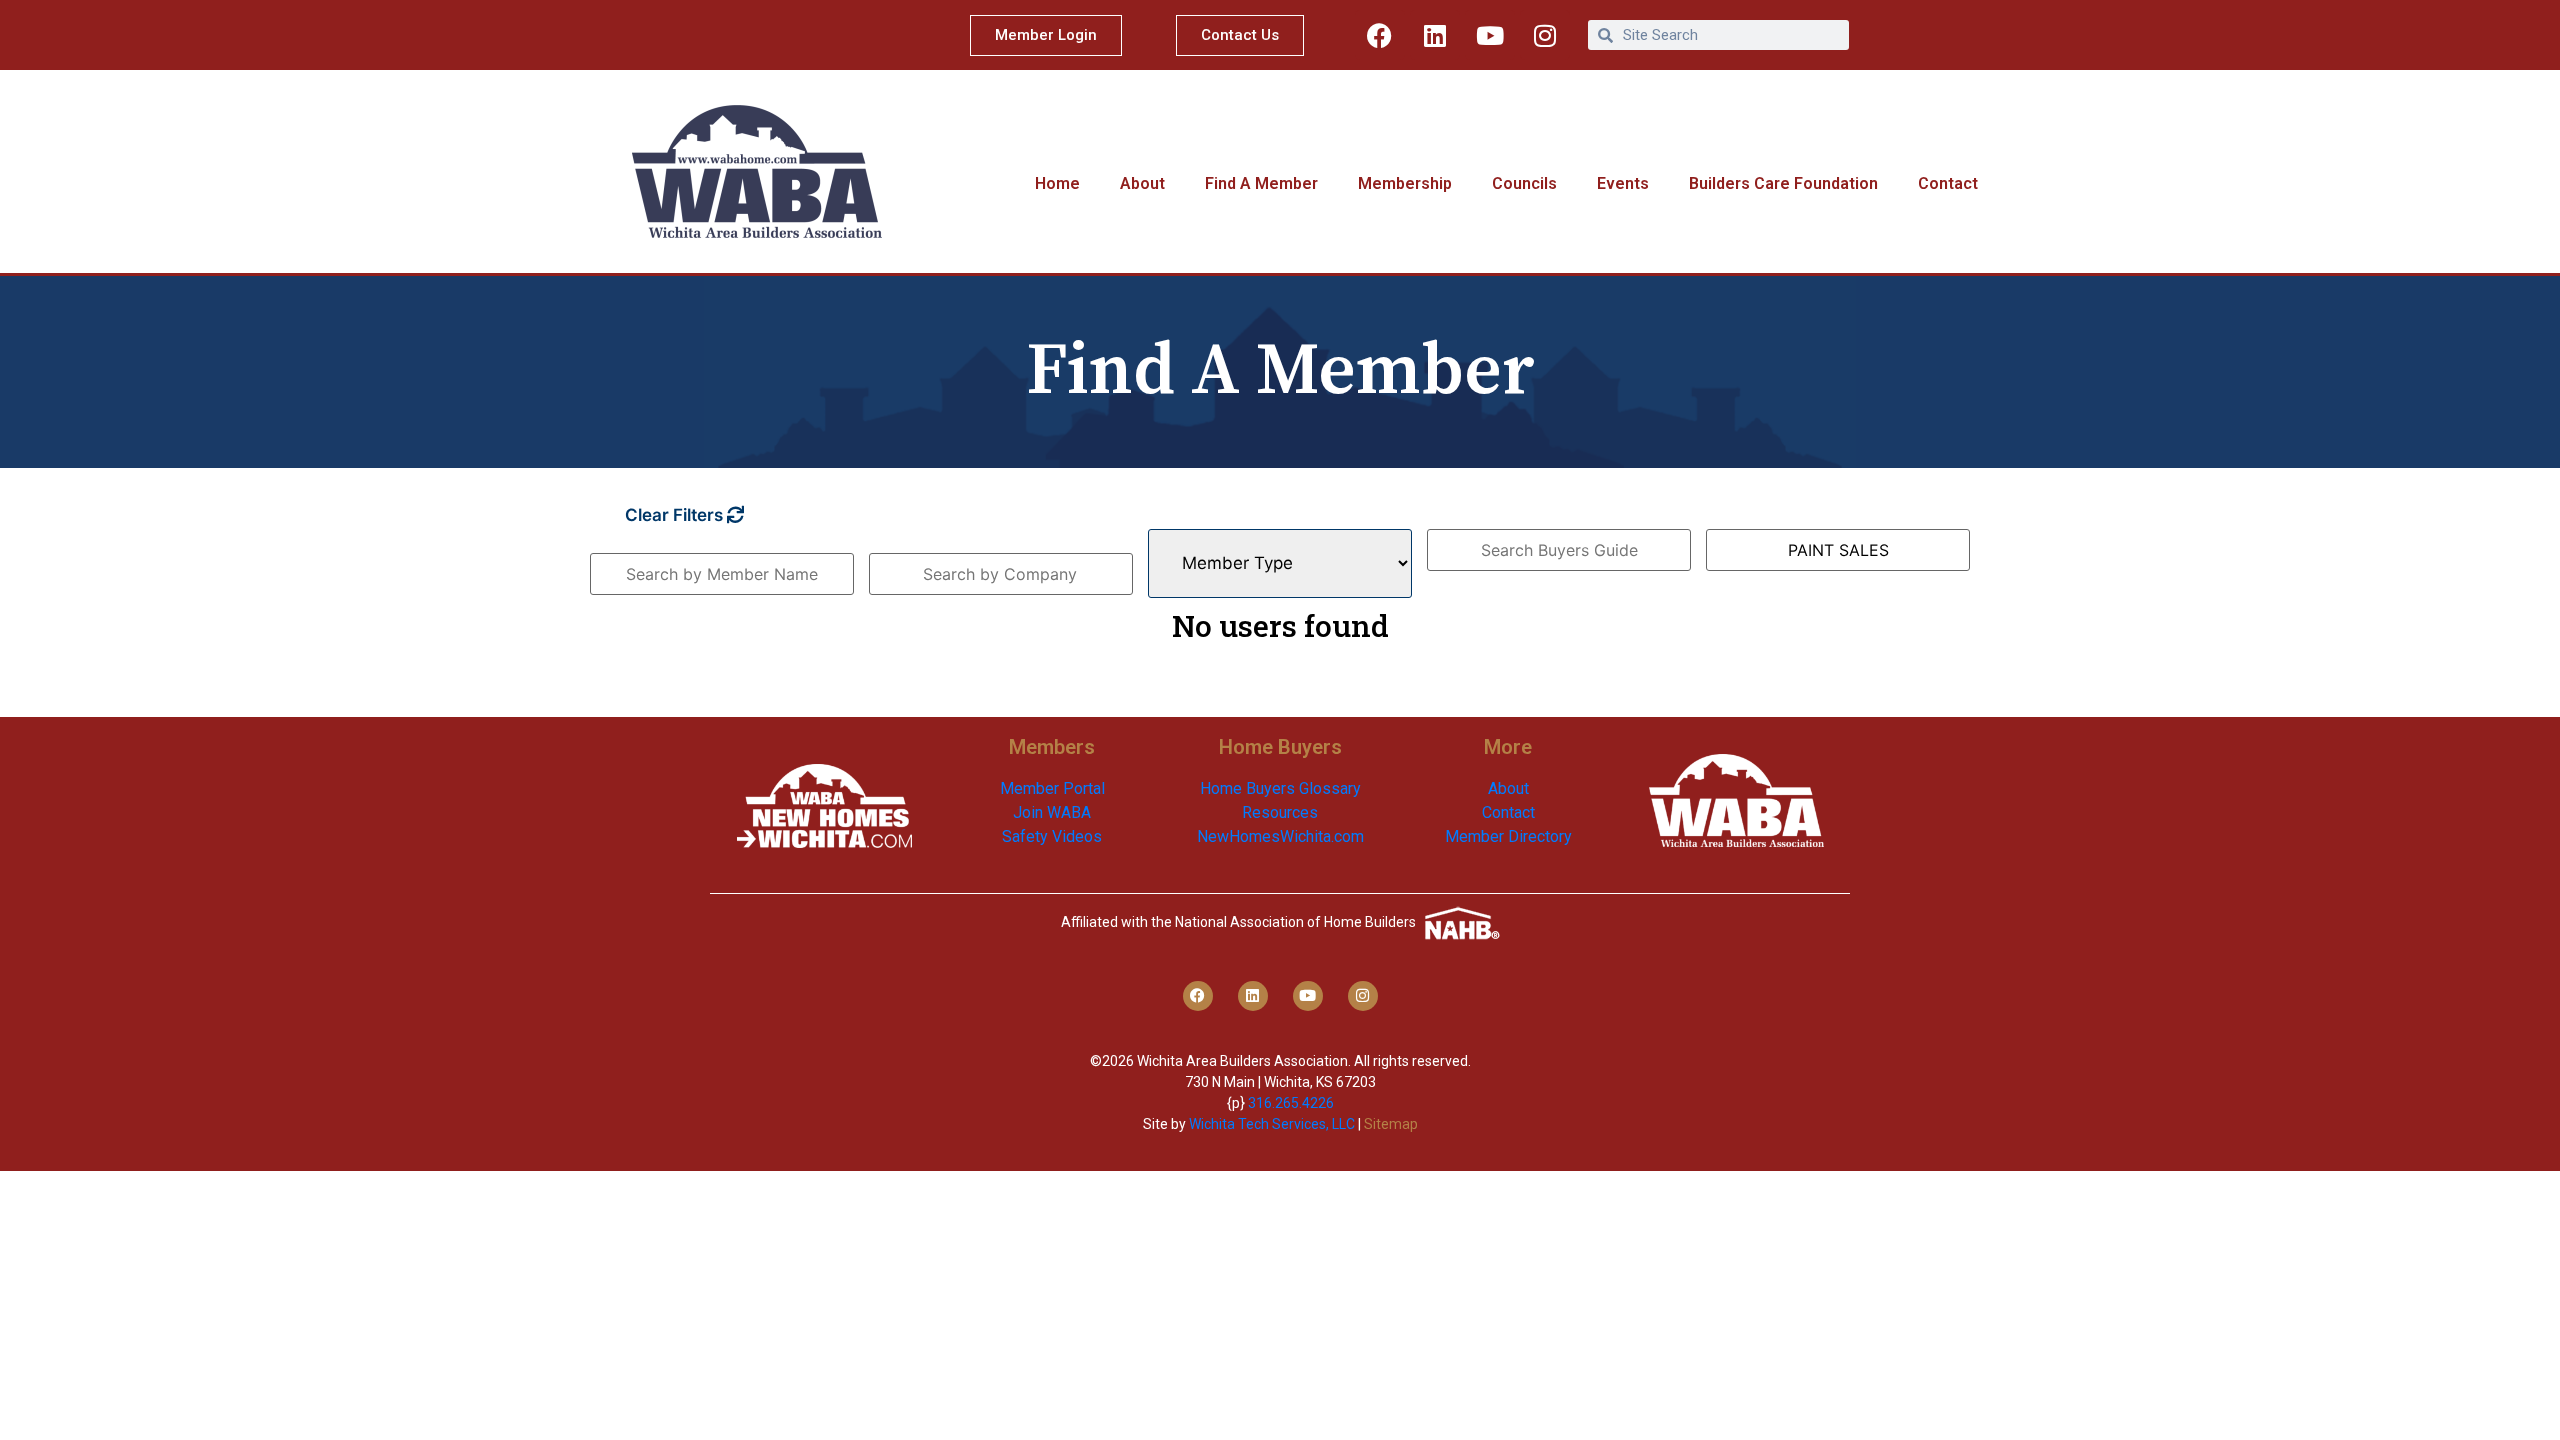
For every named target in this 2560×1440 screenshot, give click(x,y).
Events (1623, 183)
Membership (1405, 183)
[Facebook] (1380, 35)
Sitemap (1391, 1124)
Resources (1280, 812)
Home (1057, 183)
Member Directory (1508, 836)
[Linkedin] (1435, 35)
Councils (1524, 183)
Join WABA (1052, 812)
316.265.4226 (1291, 1103)
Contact (1948, 183)
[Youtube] (1490, 35)
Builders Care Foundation (1783, 183)
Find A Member (1261, 183)
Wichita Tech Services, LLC (1272, 1124)
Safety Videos (1052, 836)
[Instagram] (1545, 35)
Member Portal (1052, 788)
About (1142, 183)
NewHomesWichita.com (1280, 836)
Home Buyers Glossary (1280, 788)
